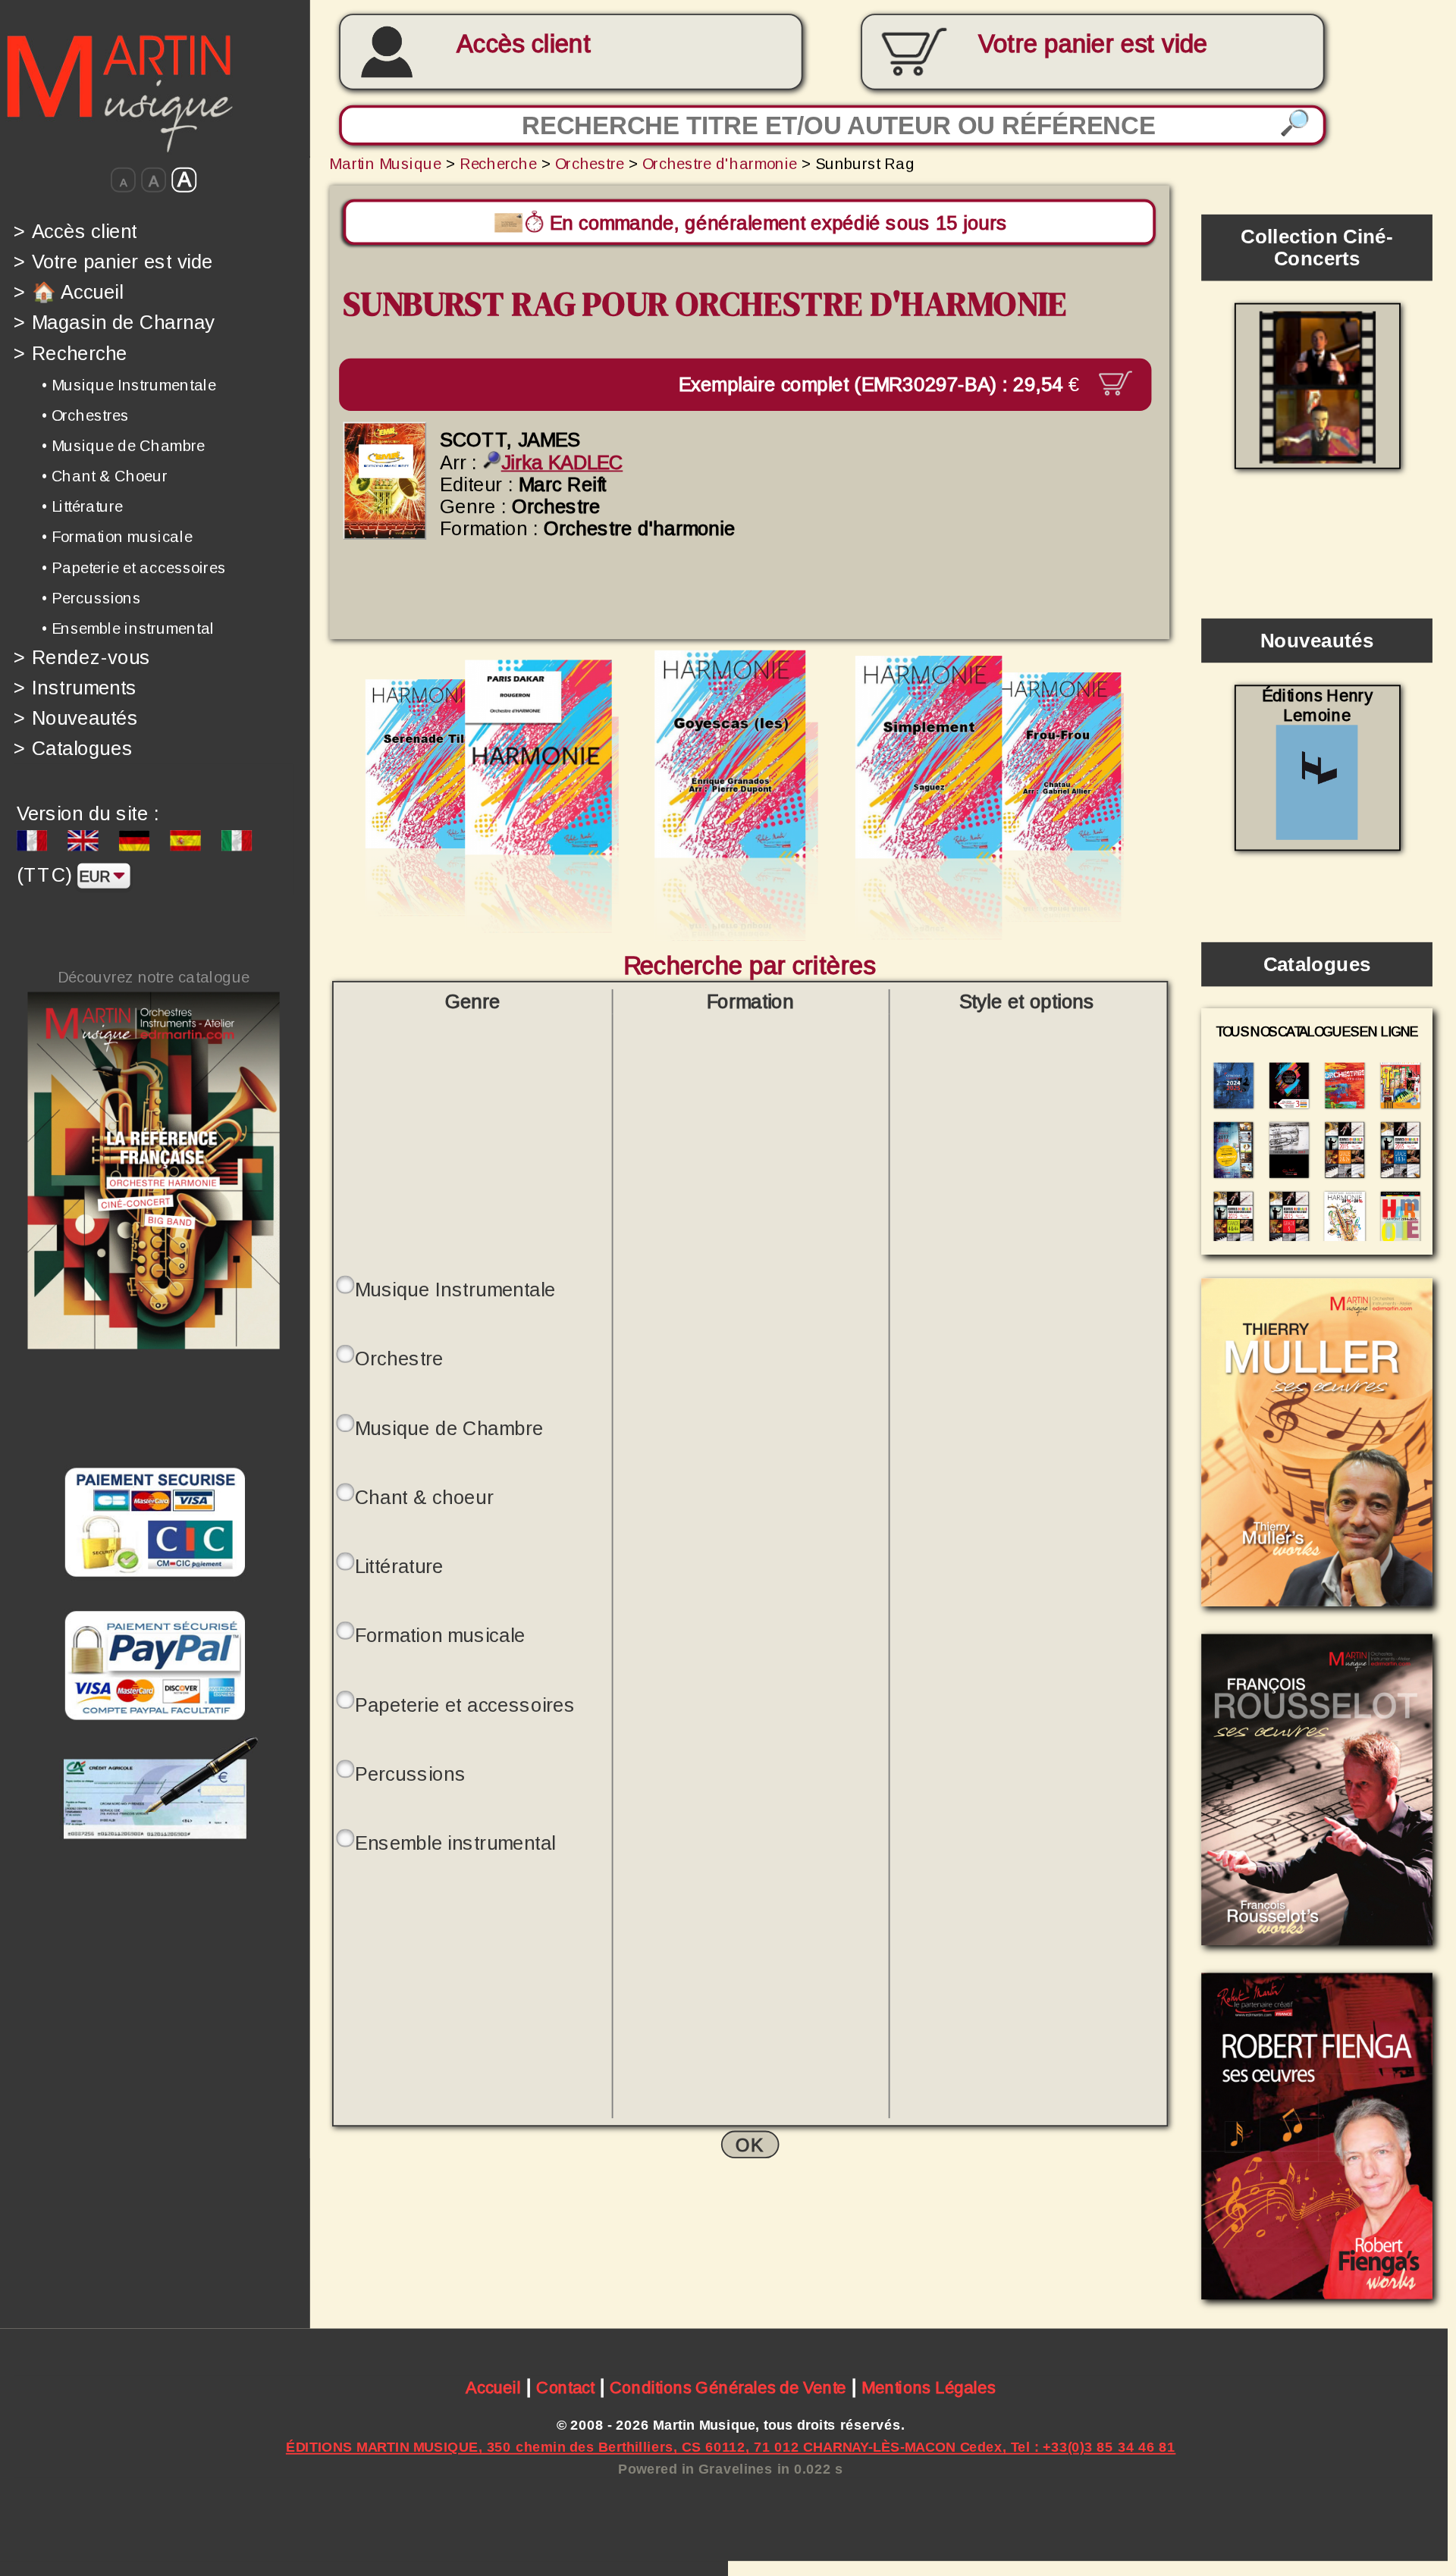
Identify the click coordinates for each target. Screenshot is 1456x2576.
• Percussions (91, 597)
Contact (565, 2388)
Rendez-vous (82, 657)
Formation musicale (440, 1636)
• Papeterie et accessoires (133, 567)
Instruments (75, 687)
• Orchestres (85, 415)
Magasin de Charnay (114, 323)
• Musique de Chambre (123, 446)
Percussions (410, 1774)
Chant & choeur (424, 1497)
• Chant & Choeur (105, 476)
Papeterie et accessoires (465, 1705)
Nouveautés (76, 718)
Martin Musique (385, 163)
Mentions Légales (929, 2388)
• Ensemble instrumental (128, 628)
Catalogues (73, 749)
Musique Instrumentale (455, 1290)
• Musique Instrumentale (129, 384)
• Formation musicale (117, 537)
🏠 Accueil (68, 291)
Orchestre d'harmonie (720, 163)
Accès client (524, 44)
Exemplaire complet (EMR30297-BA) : (879, 384)
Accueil (493, 2388)
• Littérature (82, 506)
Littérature (399, 1567)
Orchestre (590, 163)
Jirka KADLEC (562, 462)
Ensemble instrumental (455, 1843)
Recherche (71, 353)
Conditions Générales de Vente (728, 2388)
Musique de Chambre (449, 1428)
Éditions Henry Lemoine (1317, 705)
